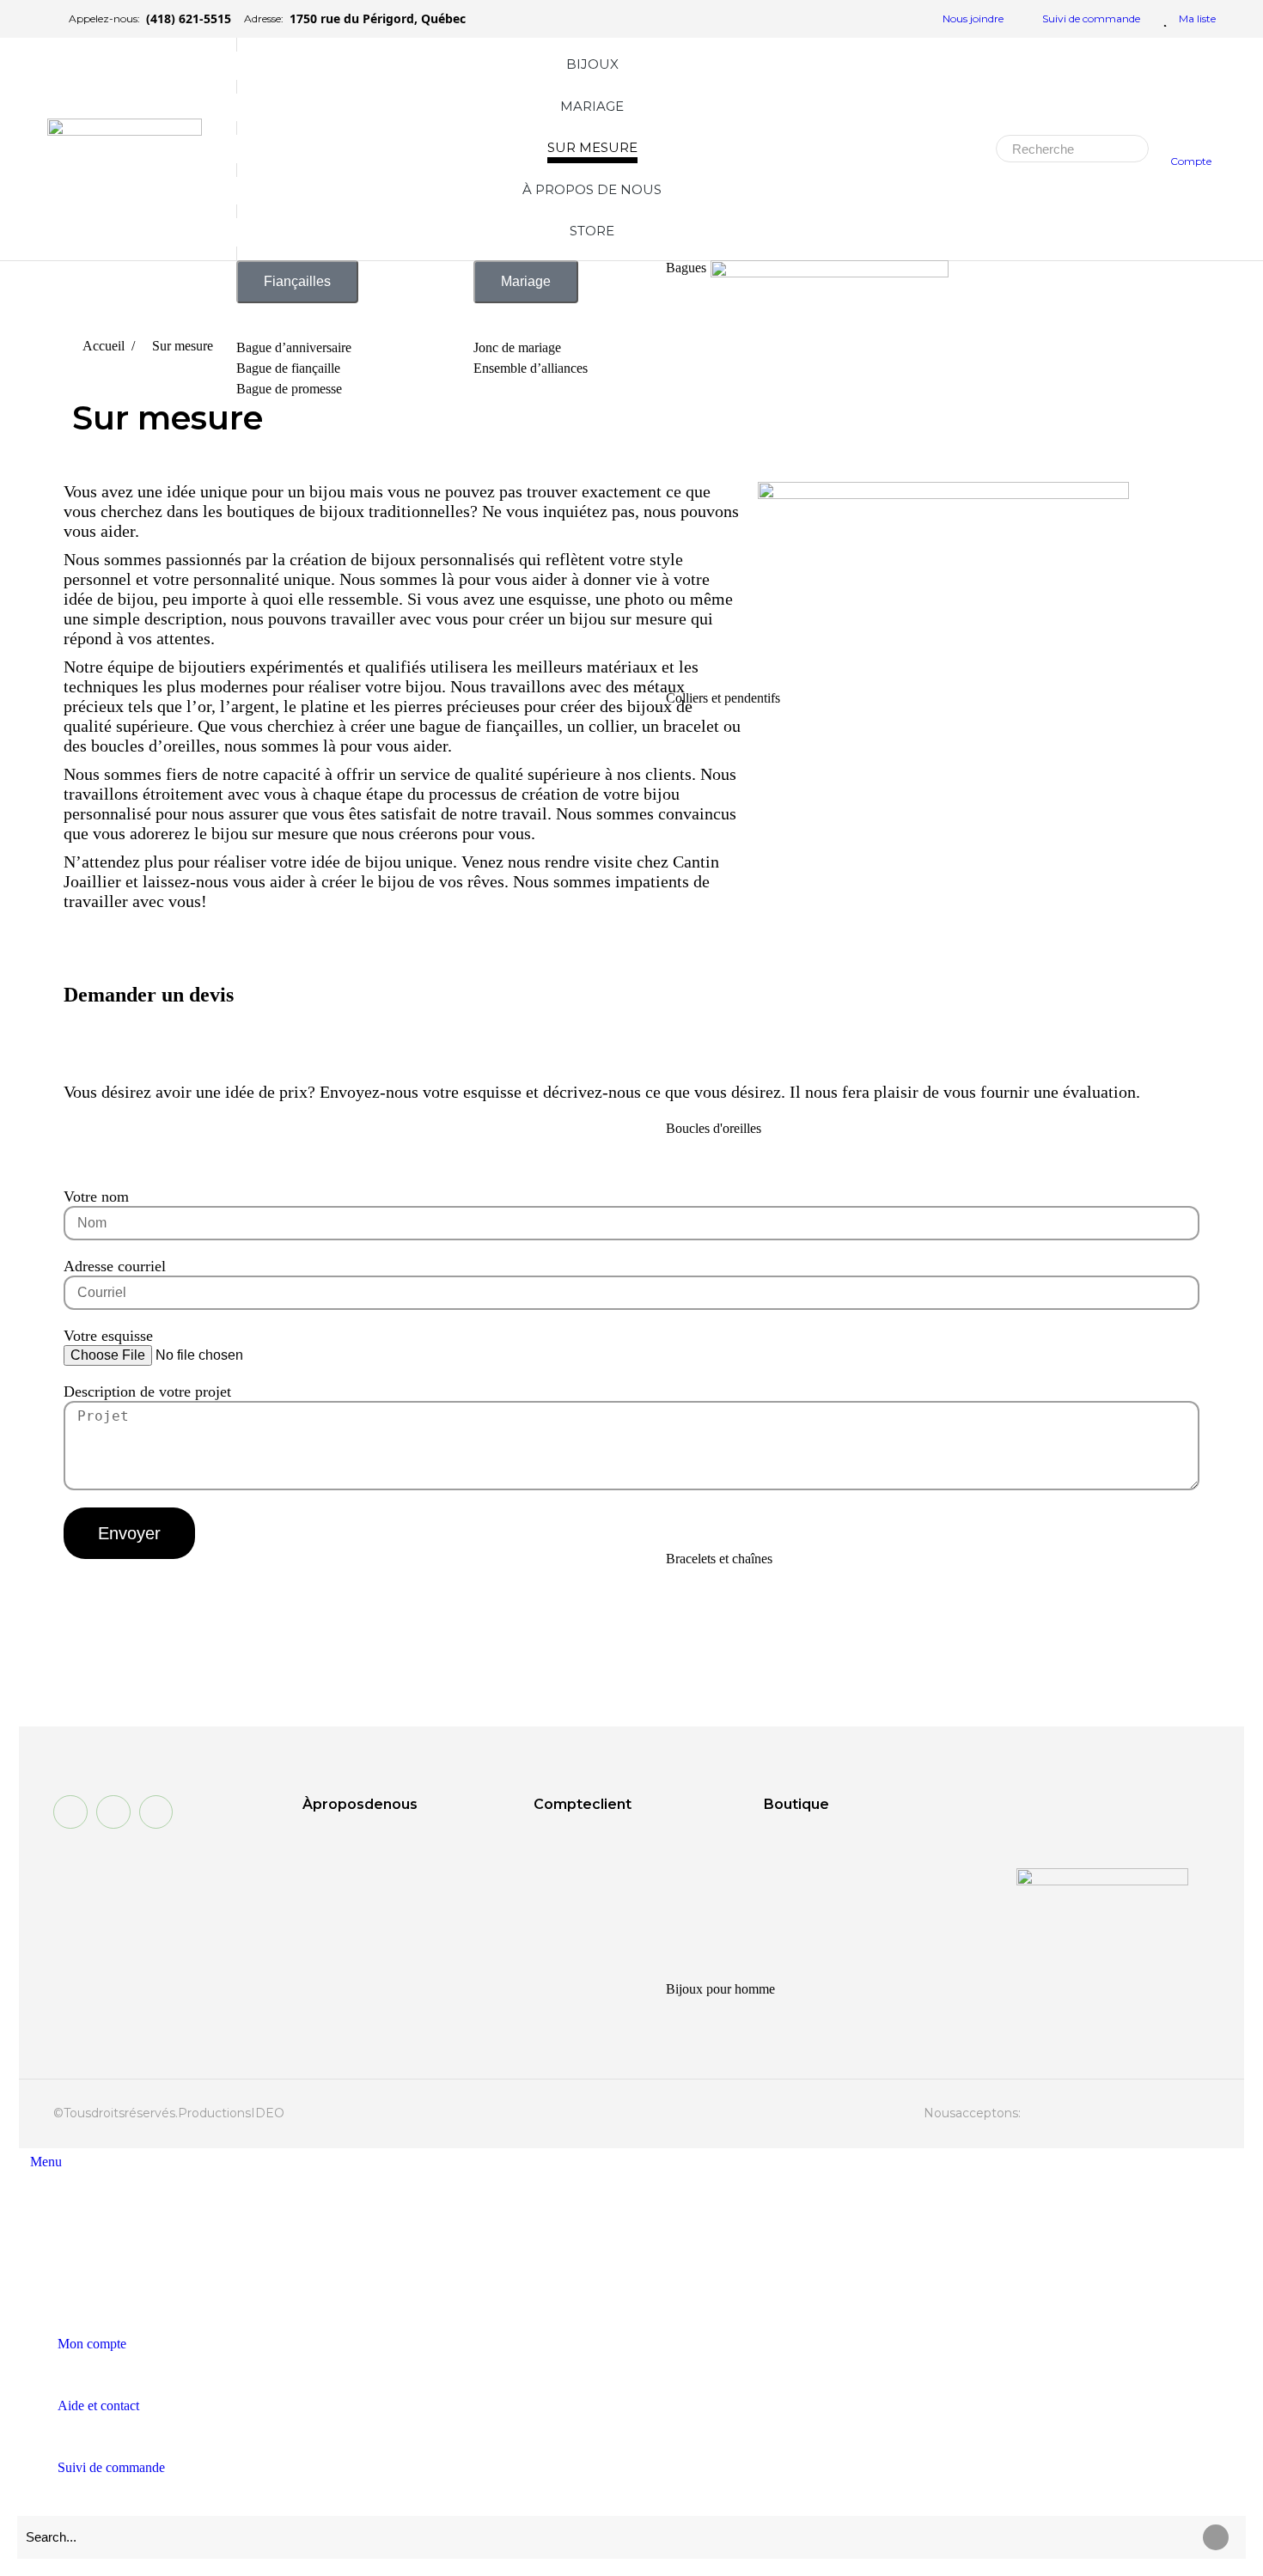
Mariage (526, 281)
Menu (46, 2162)
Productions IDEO (231, 2113)
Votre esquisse (108, 1336)
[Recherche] (1130, 149)
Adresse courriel (115, 1266)
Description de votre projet (147, 1392)
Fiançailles (297, 281)
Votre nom (96, 1197)
